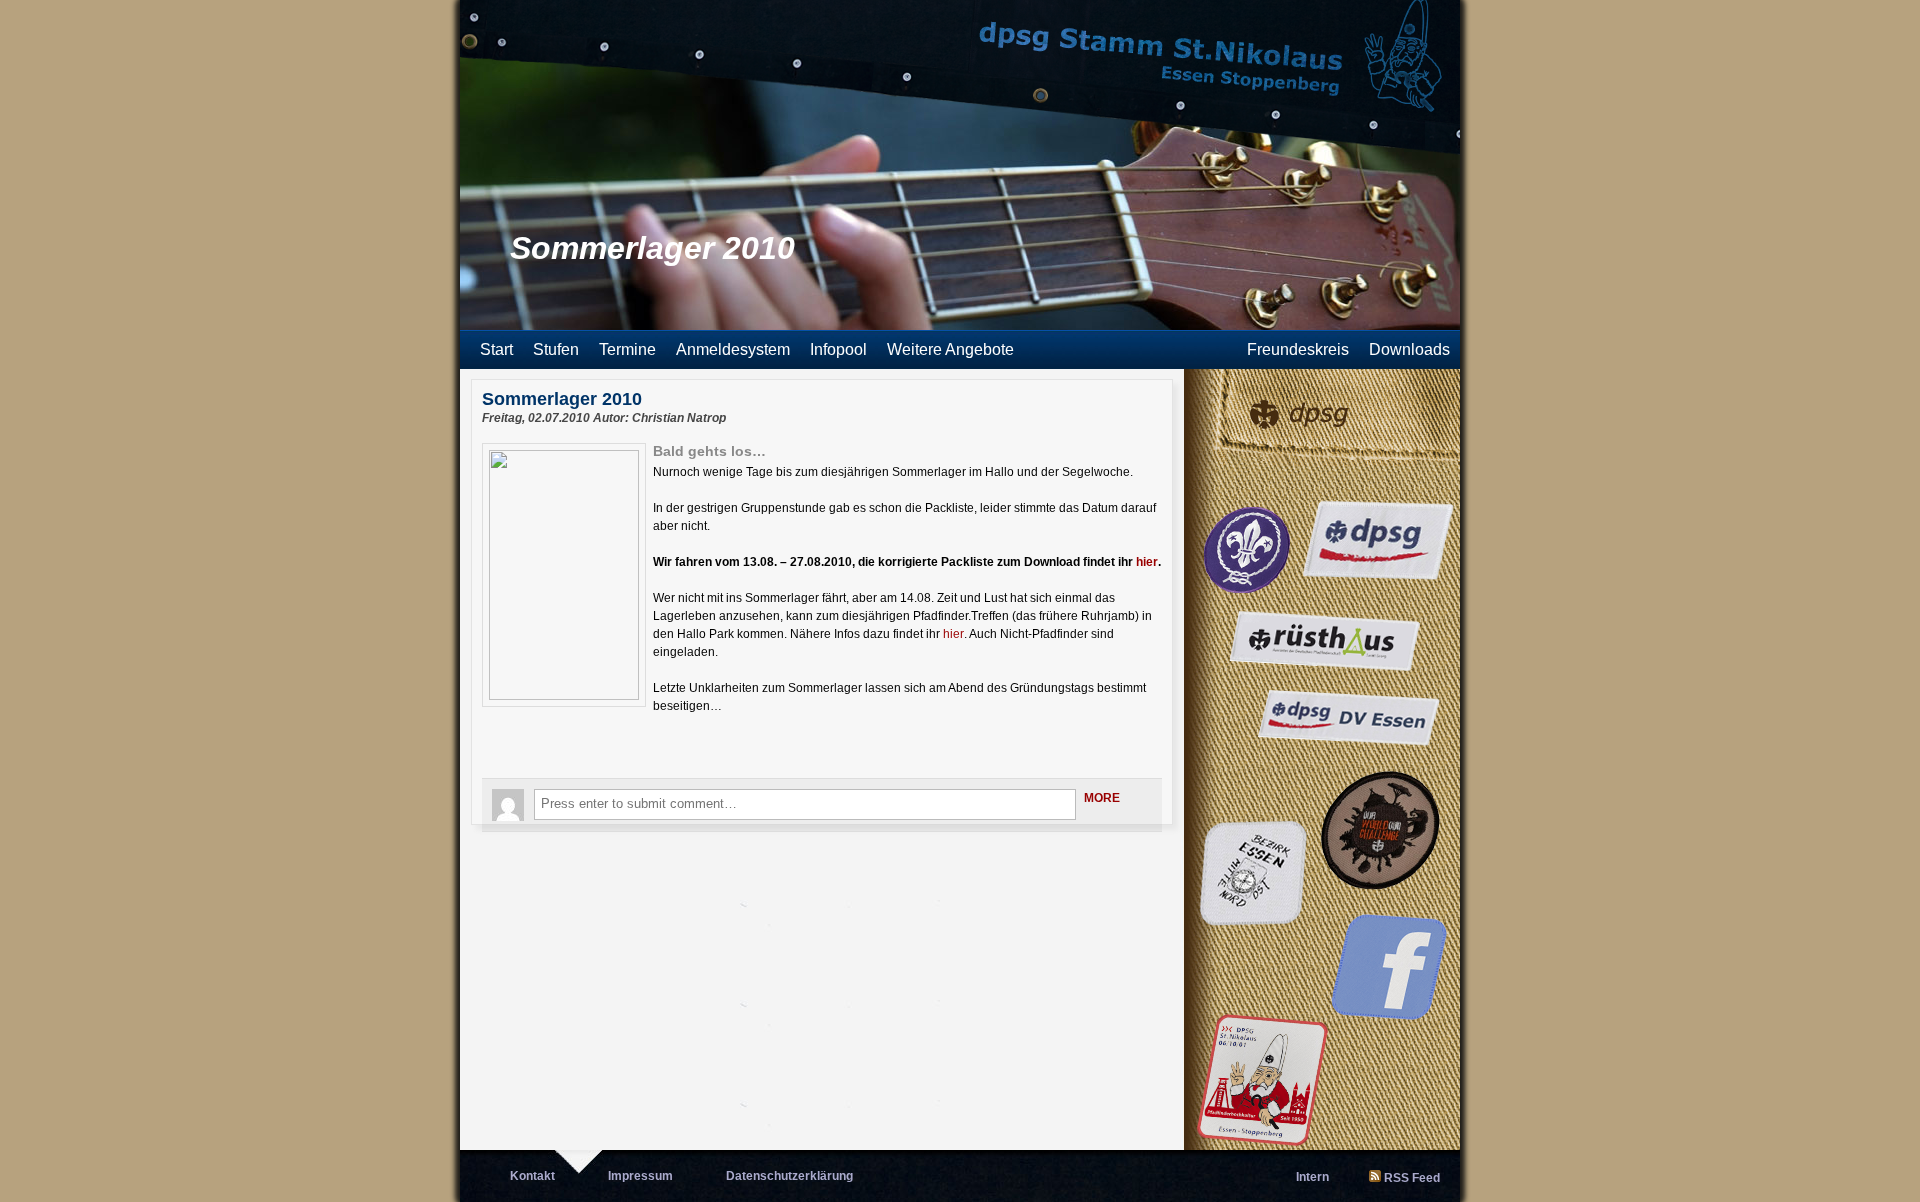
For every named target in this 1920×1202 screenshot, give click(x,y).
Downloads (1409, 349)
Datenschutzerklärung (789, 1176)
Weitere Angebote (950, 349)
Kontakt (532, 1176)
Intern (1312, 1177)
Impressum (640, 1176)
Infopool (838, 349)
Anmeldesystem (733, 349)
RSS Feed (1412, 1178)
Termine (627, 349)
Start (496, 349)
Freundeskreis (1298, 349)
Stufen (556, 349)
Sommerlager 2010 (562, 399)
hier (1147, 562)
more (1102, 798)
